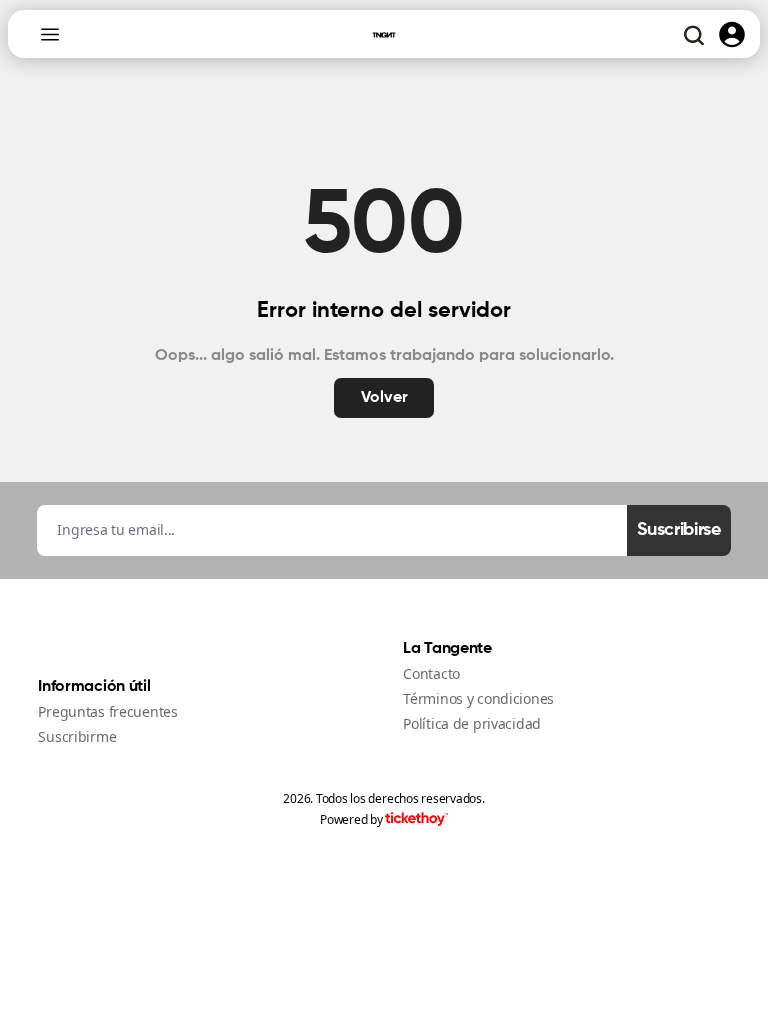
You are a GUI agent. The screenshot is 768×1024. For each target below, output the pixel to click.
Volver (384, 398)
